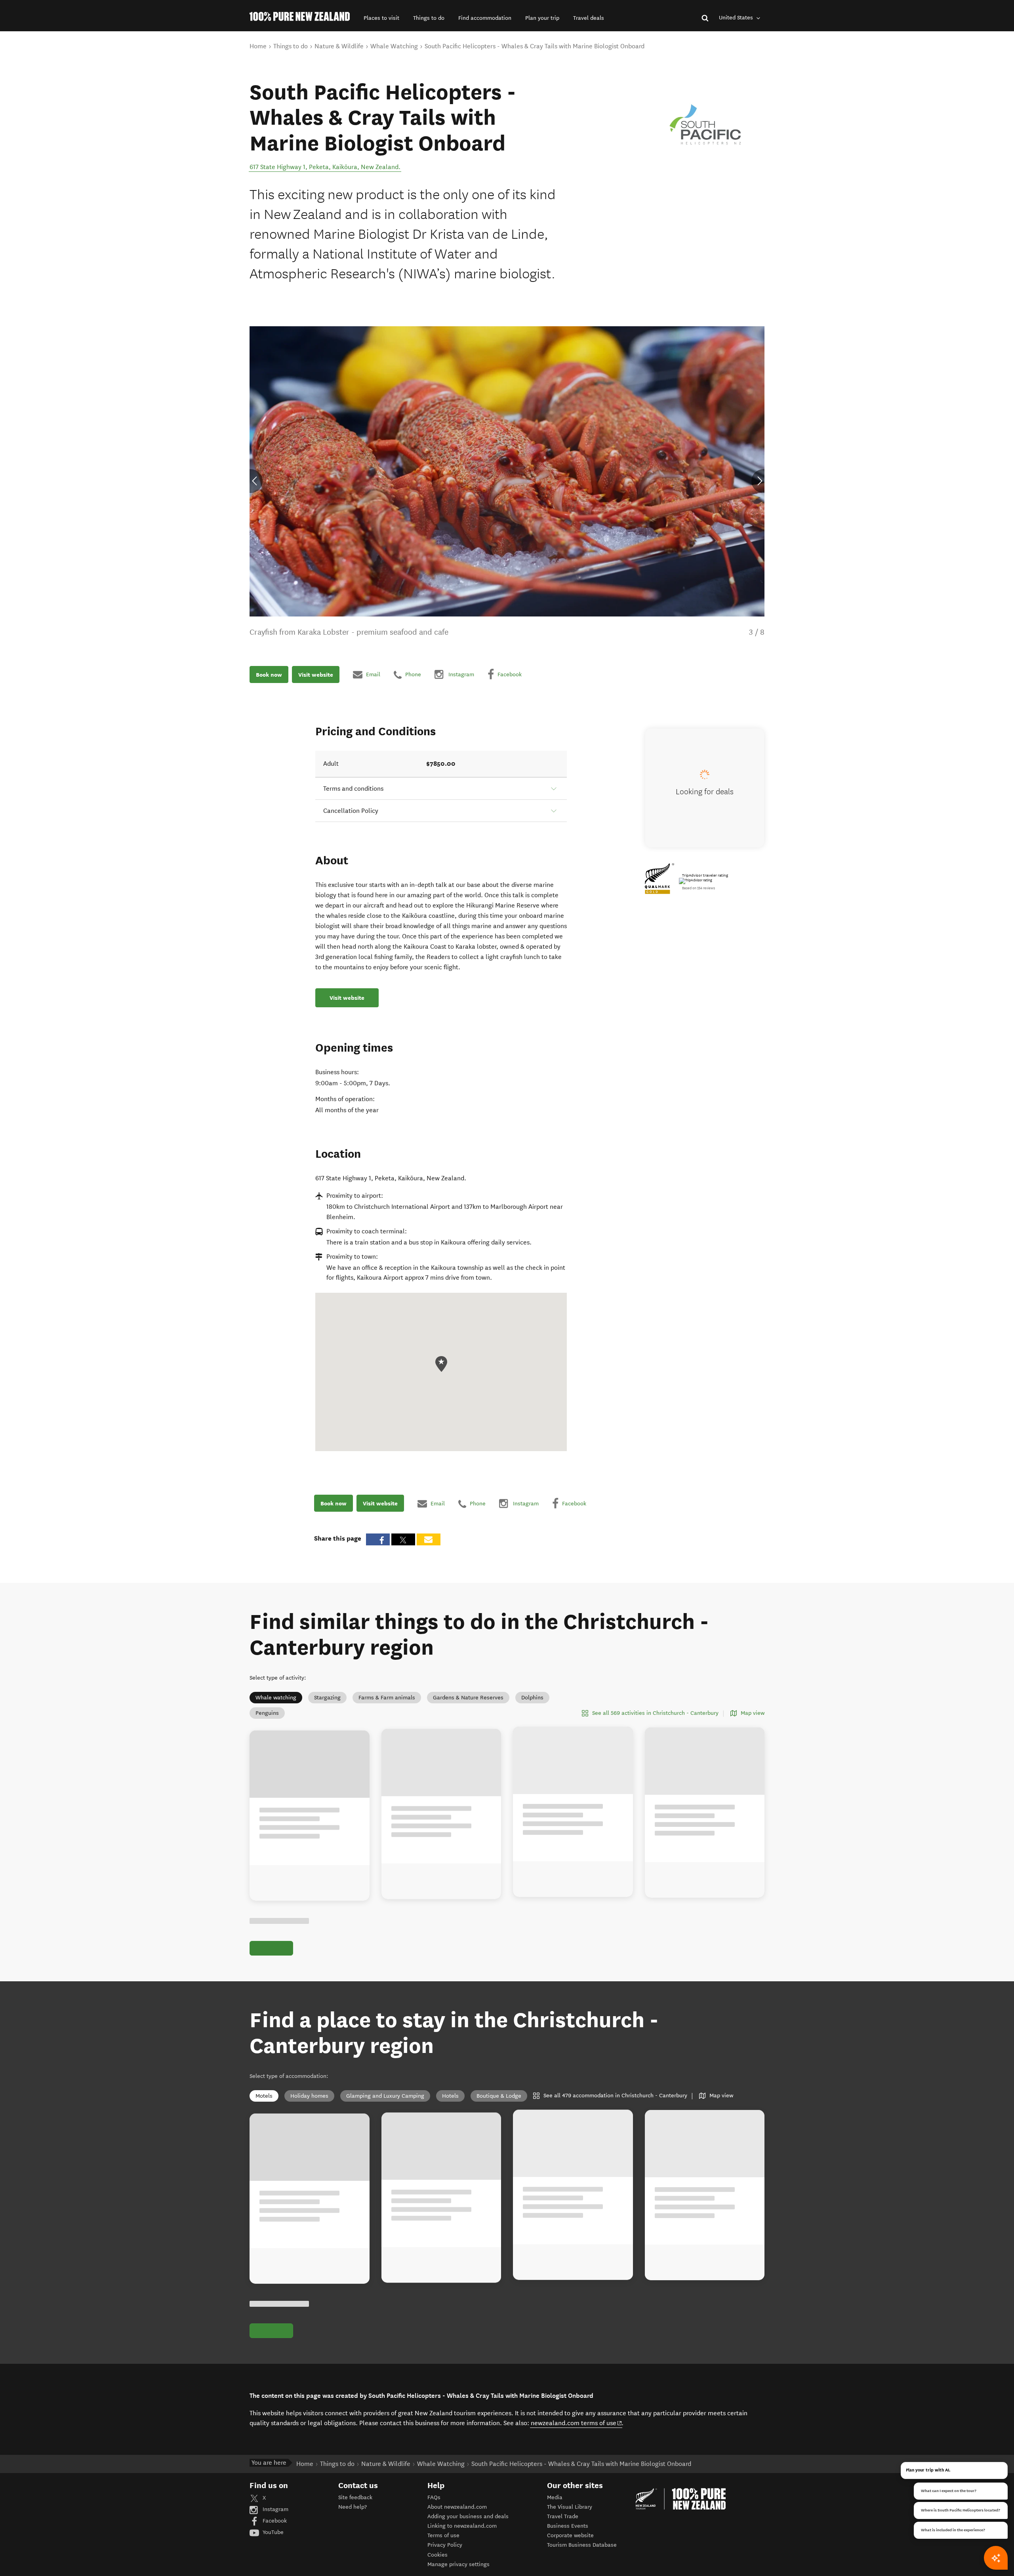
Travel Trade (563, 2516)
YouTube (272, 2532)
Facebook (274, 2521)
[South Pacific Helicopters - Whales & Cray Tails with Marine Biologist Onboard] (705, 125)
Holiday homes (309, 2096)
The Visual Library (570, 2507)
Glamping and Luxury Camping (385, 2096)
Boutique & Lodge (499, 2096)
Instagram (275, 2509)
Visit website (316, 675)
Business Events (568, 2526)
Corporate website (570, 2535)
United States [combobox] (737, 18)
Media (555, 2497)
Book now (269, 675)
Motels (264, 2096)
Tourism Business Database (582, 2545)
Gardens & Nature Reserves (468, 1698)
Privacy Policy (445, 2545)
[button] (381, 18)
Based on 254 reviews (699, 888)
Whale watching (276, 1698)
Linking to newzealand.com (462, 2526)
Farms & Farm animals (387, 1698)
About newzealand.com (457, 2507)
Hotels (450, 2096)
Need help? (353, 2507)
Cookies (437, 2555)
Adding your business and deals (468, 2516)
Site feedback (355, 2497)
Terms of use (443, 2535)
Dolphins (532, 1698)
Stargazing (327, 1698)
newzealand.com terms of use (577, 2423)
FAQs (434, 2497)
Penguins (267, 1713)
